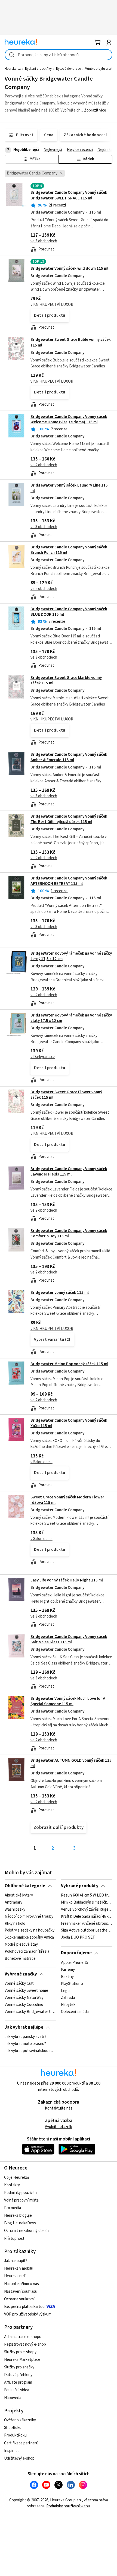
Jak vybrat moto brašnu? (25, 2044)
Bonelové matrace (20, 1959)
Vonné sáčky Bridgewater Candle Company (30, 2012)
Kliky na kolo (15, 1924)
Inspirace (12, 2451)
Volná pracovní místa (21, 2200)
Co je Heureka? (17, 2178)
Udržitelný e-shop (19, 2458)
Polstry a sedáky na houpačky (30, 1931)
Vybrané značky (21, 1974)
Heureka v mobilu (19, 2268)
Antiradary (13, 1902)
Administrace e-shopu (23, 2337)
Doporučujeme (76, 1953)
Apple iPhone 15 (75, 1963)
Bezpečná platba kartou (24, 2307)
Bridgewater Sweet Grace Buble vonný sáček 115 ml (59, 372)
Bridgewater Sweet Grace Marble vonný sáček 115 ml (66, 680)
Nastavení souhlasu (21, 2291)
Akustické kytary (19, 1895)
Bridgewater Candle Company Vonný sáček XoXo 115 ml (69, 1423)
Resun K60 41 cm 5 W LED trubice (87, 1895)
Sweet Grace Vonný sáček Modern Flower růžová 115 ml (67, 1500)
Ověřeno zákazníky (20, 2420)
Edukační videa (17, 2390)
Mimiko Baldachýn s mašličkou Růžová (87, 1902)
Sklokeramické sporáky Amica (29, 1938)
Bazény (67, 1977)
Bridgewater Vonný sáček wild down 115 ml (69, 269)
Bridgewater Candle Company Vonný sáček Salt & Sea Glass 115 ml (69, 1639)
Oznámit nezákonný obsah (26, 2231)
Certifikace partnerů (21, 2443)
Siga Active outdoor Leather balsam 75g (87, 1931)
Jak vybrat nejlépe (24, 2027)
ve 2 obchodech (44, 465)
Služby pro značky (19, 2367)
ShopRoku (13, 2428)
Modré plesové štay (21, 1945)
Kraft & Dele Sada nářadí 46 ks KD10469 (87, 1917)
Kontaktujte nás (59, 2108)
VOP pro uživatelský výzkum (28, 2314)
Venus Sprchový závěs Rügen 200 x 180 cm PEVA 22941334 (87, 1910)
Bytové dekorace (68, 69)
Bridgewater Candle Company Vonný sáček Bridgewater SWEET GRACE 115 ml (69, 195)
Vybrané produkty (80, 1886)
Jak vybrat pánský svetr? (25, 2037)
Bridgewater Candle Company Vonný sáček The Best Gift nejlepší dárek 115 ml (69, 819)
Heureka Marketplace (22, 2360)
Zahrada (68, 1998)
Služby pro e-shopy (20, 2352)
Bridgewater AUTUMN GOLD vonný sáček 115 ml (71, 1763)
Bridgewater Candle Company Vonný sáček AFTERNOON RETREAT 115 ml (69, 881)
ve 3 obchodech (44, 241)
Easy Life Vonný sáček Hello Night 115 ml (67, 1580)
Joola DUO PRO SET (78, 1938)
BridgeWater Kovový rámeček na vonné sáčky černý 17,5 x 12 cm (71, 956)
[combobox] (59, 55)
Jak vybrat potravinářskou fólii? (30, 2051)
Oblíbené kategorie (25, 1886)
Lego (65, 1991)
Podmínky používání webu (68, 2506)
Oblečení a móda (75, 2012)
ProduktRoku (15, 2435)
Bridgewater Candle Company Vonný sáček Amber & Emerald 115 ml (69, 757)
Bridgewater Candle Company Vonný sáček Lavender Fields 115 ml (69, 1172)
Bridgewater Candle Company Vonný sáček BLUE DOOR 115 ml (69, 612)
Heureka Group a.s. (66, 2500)
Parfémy (68, 1970)
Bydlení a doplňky (38, 69)
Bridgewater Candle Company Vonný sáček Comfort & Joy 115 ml (69, 1233)
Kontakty (12, 2185)
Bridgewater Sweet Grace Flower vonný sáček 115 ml (66, 1095)
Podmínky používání (21, 2193)
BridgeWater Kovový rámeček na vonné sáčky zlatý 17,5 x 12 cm (71, 1018)
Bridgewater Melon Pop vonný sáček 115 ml (69, 1364)
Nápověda (13, 2398)
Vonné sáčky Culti (20, 1984)
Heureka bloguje (18, 2216)
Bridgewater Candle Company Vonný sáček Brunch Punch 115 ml (69, 550)
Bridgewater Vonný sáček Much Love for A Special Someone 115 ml (68, 1701)
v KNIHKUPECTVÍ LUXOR (52, 305)
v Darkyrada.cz (43, 1057)
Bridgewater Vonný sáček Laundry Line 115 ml (69, 488)
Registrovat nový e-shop (25, 2344)
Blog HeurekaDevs (20, 2223)
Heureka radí (15, 2276)
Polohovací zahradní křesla (27, 1952)
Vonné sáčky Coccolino (24, 2005)
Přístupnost (14, 2239)
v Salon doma (41, 1462)
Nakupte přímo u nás (21, 2284)
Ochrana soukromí (19, 2299)
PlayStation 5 (72, 1984)
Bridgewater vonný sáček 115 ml (60, 1293)
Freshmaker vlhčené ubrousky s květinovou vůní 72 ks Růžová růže (87, 1924)
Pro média (13, 2208)
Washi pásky (15, 1910)
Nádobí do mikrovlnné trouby (29, 1917)
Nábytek (68, 2005)
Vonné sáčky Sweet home (26, 1991)
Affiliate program (18, 2382)
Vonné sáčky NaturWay (24, 1998)
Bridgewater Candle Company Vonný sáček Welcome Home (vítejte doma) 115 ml (69, 419)
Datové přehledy (18, 2375)
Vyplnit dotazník (59, 2127)
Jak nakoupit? (16, 2261)
